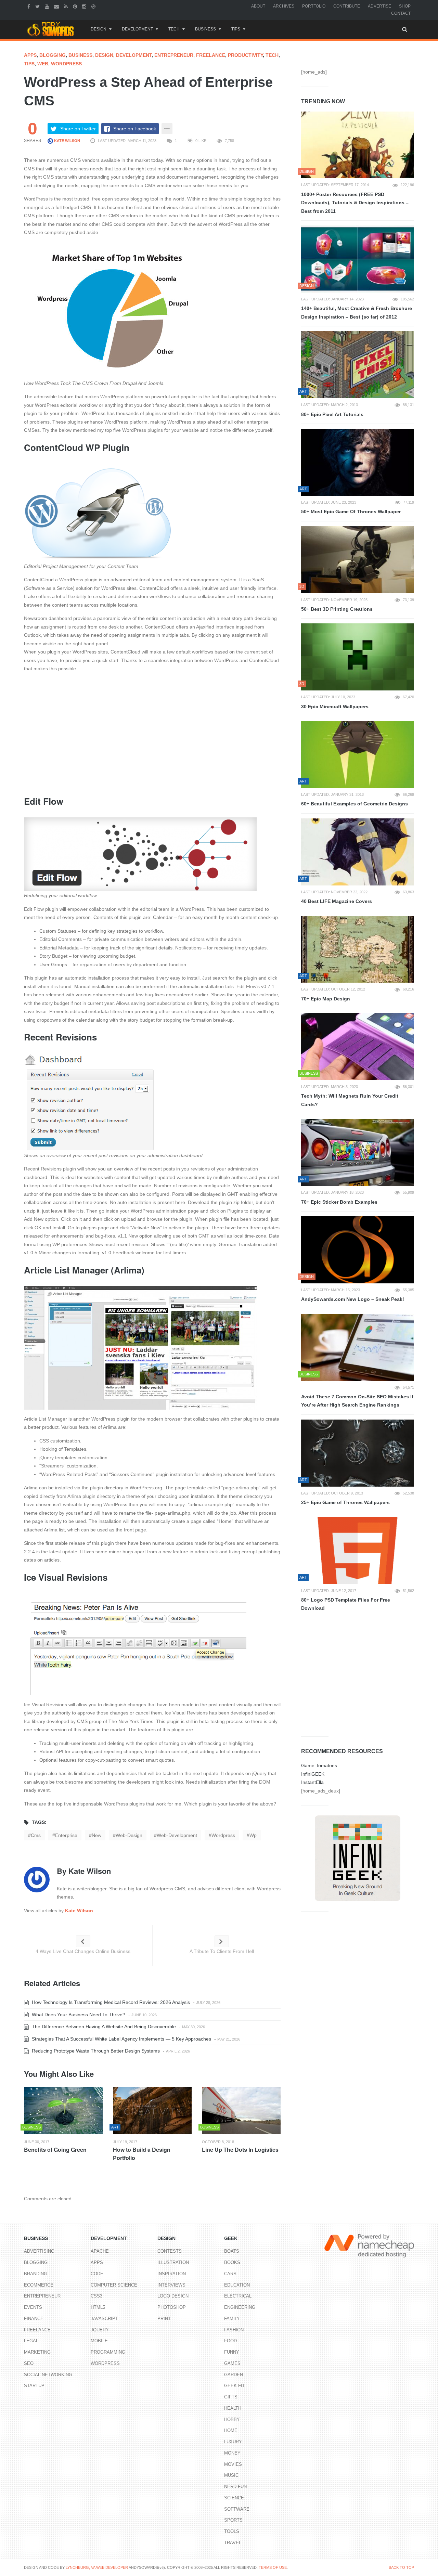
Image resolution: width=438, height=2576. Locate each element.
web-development (177, 1835)
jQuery (100, 2330)
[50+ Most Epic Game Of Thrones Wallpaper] (358, 462)
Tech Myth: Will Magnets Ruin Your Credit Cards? (350, 1100)
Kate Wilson (67, 141)
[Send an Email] (57, 6)
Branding (36, 2274)
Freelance (211, 55)
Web (43, 64)
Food (230, 2341)
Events (33, 2307)
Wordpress (66, 64)
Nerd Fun (235, 2487)
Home (231, 2430)
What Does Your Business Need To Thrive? (78, 2015)
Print (164, 2319)
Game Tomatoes (319, 1765)
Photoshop (172, 2307)
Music (231, 2475)
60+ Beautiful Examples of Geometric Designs (355, 804)
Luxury (233, 2442)
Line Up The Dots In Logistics (240, 2150)
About (258, 6)
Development (137, 29)
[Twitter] (38, 6)
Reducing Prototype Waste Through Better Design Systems (95, 2051)
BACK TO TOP (401, 2567)
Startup (34, 2386)
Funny (232, 2352)
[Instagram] (85, 6)
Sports (233, 2520)
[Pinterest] (76, 6)
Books (232, 2262)
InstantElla (312, 1782)
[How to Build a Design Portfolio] (152, 2111)
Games (232, 2363)
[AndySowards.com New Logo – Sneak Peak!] (358, 1250)
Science (234, 2498)
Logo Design (173, 2296)
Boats (232, 2251)
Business (205, 29)
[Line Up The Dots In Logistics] (241, 2111)
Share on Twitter (78, 129)
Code (97, 2274)
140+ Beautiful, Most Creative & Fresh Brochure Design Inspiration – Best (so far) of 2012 (357, 313)
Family (232, 2319)
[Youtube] (48, 6)
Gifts (231, 2397)
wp (253, 1835)
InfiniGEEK (313, 1774)
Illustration (173, 2262)
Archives (284, 6)
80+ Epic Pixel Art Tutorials (332, 414)
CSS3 (96, 2296)
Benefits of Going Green (55, 2150)
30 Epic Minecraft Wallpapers (335, 707)
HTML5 (98, 2307)
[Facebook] (30, 6)
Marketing (37, 2352)
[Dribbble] (94, 6)
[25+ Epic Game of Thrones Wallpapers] (358, 1453)
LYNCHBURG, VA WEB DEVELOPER (97, 2567)
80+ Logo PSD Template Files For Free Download (346, 1604)
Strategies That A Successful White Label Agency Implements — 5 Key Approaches (121, 2039)
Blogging (53, 55)
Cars (230, 2274)
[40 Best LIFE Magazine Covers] (358, 852)
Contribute (347, 6)
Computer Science (114, 2285)
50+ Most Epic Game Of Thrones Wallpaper (351, 512)
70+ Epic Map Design (326, 999)
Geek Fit (235, 2386)
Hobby (232, 2419)
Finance (34, 2319)
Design (99, 29)
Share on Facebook (135, 129)
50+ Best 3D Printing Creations (337, 609)
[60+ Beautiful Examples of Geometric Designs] (358, 754)
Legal (31, 2341)
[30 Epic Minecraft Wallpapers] (358, 657)
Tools (232, 2531)
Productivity (245, 55)
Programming (108, 2352)
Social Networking (48, 2375)
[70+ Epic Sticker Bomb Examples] (358, 1152)
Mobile (99, 2341)
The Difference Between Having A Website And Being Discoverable (103, 2027)
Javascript (104, 2319)
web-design (129, 1835)
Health (233, 2408)
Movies (233, 2464)
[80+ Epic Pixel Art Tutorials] (358, 365)
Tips (236, 29)
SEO (29, 2363)
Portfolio (314, 6)
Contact (401, 13)
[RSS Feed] (67, 6)
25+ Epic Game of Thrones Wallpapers (345, 1502)
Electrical (238, 2296)
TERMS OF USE (273, 2567)
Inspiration (172, 2274)
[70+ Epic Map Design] (358, 949)
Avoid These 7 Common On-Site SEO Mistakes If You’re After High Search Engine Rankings (357, 1401)
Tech (174, 29)
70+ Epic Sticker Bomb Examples (339, 1202)
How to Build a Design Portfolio (142, 2154)
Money (232, 2453)
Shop (405, 6)
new (96, 1835)
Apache (100, 2251)
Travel (233, 2543)
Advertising (39, 2251)
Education (237, 2285)
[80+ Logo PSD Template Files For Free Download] (358, 1551)
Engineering (240, 2307)
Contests (170, 2251)
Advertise (379, 6)
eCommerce (39, 2285)
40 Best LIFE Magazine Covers (337, 901)
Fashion (234, 2330)
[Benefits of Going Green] (63, 2111)
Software (237, 2509)
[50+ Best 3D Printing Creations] (358, 560)
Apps (30, 55)
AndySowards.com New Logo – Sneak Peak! (353, 1299)
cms (36, 1835)
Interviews (171, 2285)
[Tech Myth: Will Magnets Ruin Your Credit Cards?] (358, 1047)
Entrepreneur (174, 55)
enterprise (66, 1835)
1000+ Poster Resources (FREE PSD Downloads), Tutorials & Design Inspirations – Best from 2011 (355, 203)
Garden (234, 2375)
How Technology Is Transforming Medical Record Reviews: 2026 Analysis (110, 2002)
